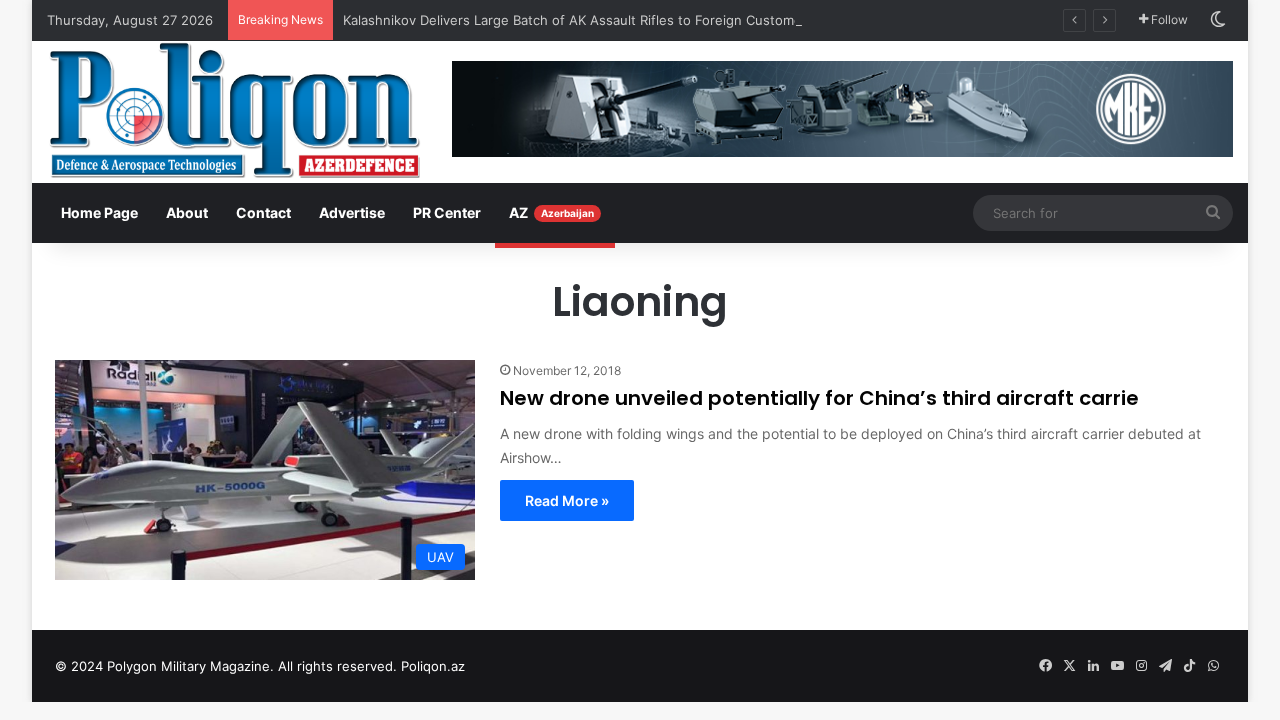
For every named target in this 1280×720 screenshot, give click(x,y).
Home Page (99, 212)
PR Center (447, 212)
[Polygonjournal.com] (234, 110)
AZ (551, 212)
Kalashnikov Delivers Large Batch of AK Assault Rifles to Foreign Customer (575, 20)
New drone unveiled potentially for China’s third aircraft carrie (819, 398)
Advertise (352, 212)
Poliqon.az (433, 666)
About (187, 212)
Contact (263, 212)
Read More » (567, 500)
